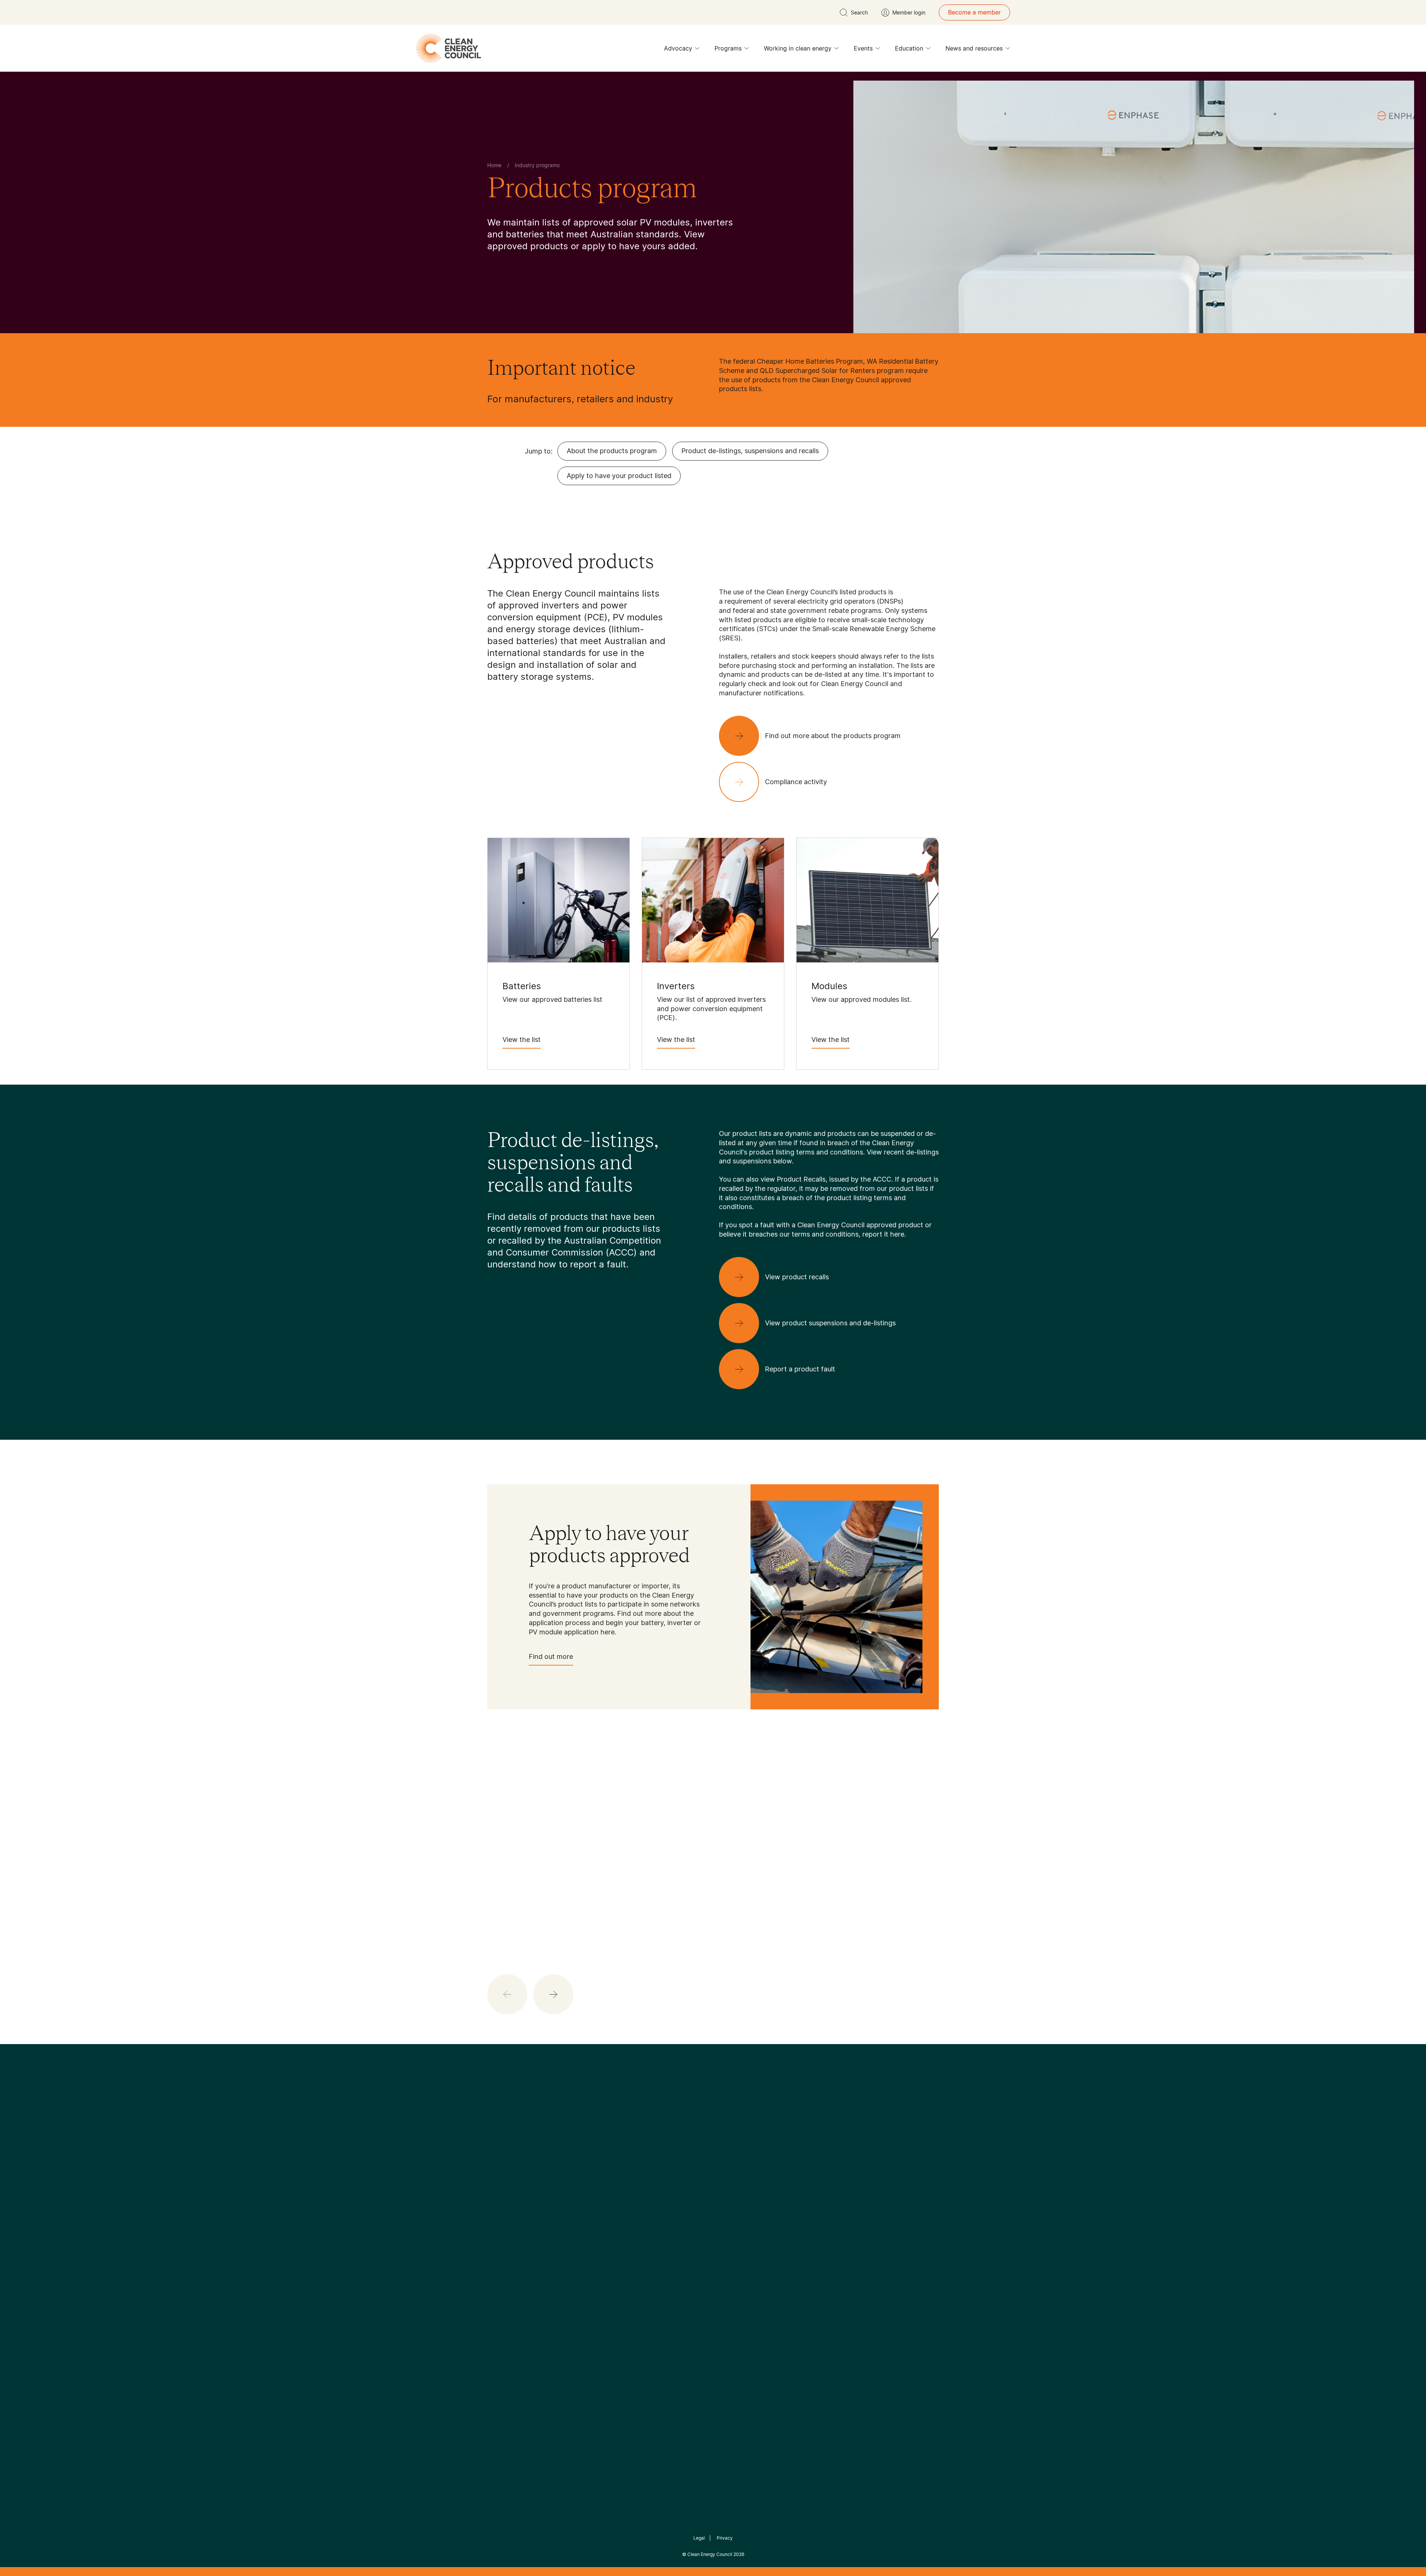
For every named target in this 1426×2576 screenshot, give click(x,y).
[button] (553, 1994)
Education (909, 48)
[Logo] (713, 2135)
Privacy (725, 2538)
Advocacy (678, 48)
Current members (512, 2274)
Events (863, 48)
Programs (728, 48)
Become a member (974, 12)
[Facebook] (679, 2173)
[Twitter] (716, 2173)
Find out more (551, 1656)
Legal (699, 2538)
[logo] (449, 48)
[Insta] (690, 2173)
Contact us (503, 2239)
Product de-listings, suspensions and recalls (750, 451)
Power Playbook (586, 2247)
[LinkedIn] (703, 2173)
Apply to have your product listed (619, 476)
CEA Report (579, 2229)
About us (500, 2257)
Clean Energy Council (710, 2554)
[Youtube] (729, 2173)
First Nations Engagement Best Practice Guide (587, 2301)
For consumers (658, 2265)
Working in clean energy (798, 48)
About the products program (612, 451)
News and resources (974, 48)
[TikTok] (744, 2173)
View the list (522, 1040)
